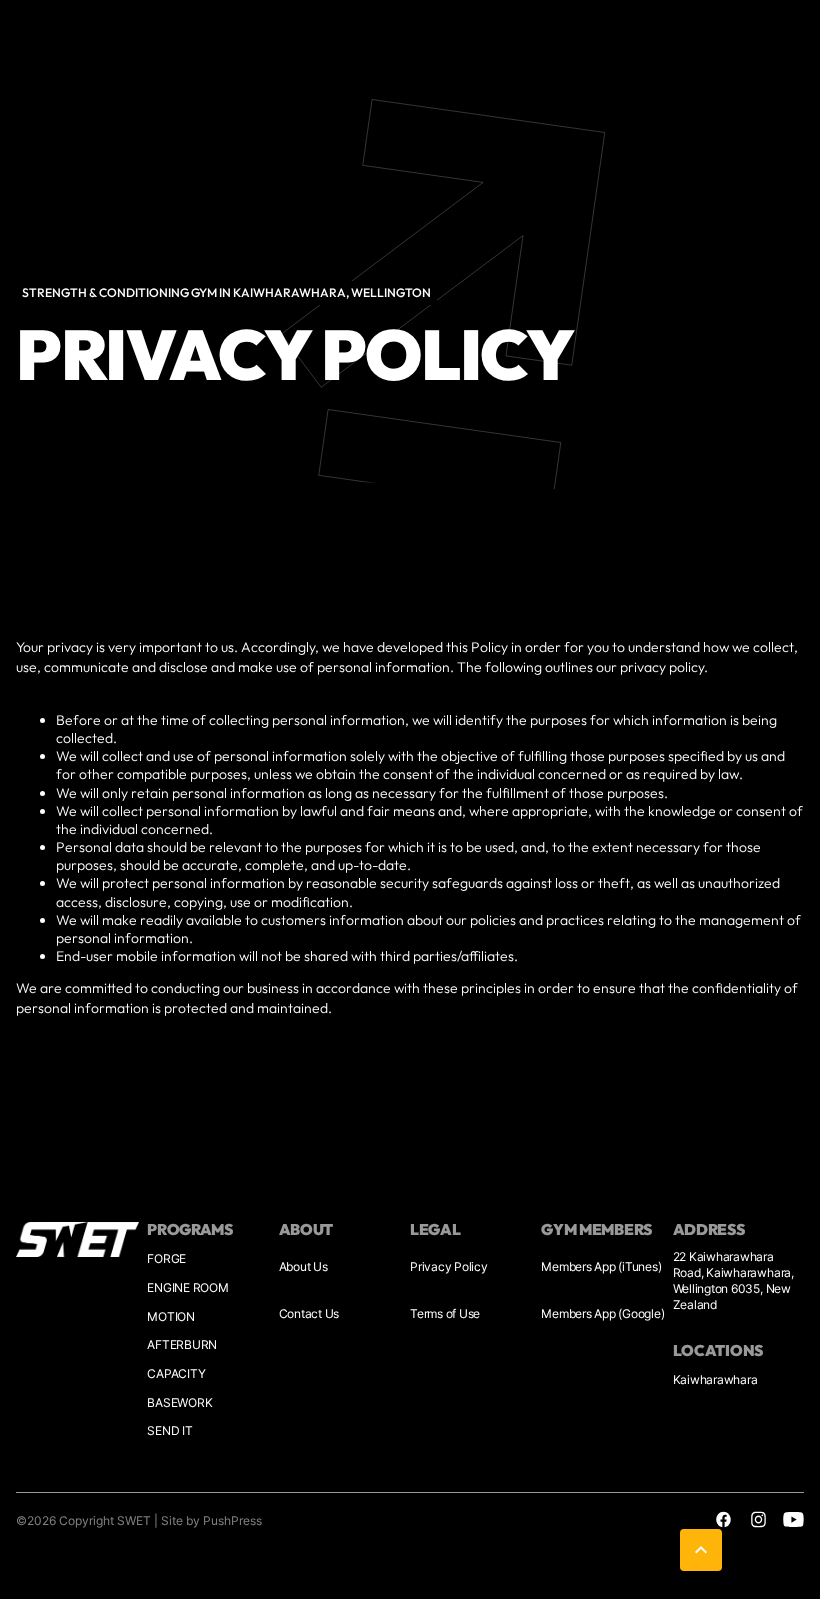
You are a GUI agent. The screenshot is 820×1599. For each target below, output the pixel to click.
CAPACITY (176, 1373)
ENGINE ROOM (187, 1287)
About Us (303, 1266)
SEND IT (169, 1430)
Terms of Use (445, 1313)
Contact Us (309, 1313)
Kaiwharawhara (715, 1379)
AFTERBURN (182, 1344)
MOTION (171, 1316)
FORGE (166, 1258)
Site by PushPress (211, 1520)
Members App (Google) (602, 1313)
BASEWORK (179, 1402)
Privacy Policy (449, 1266)
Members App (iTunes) (601, 1266)
